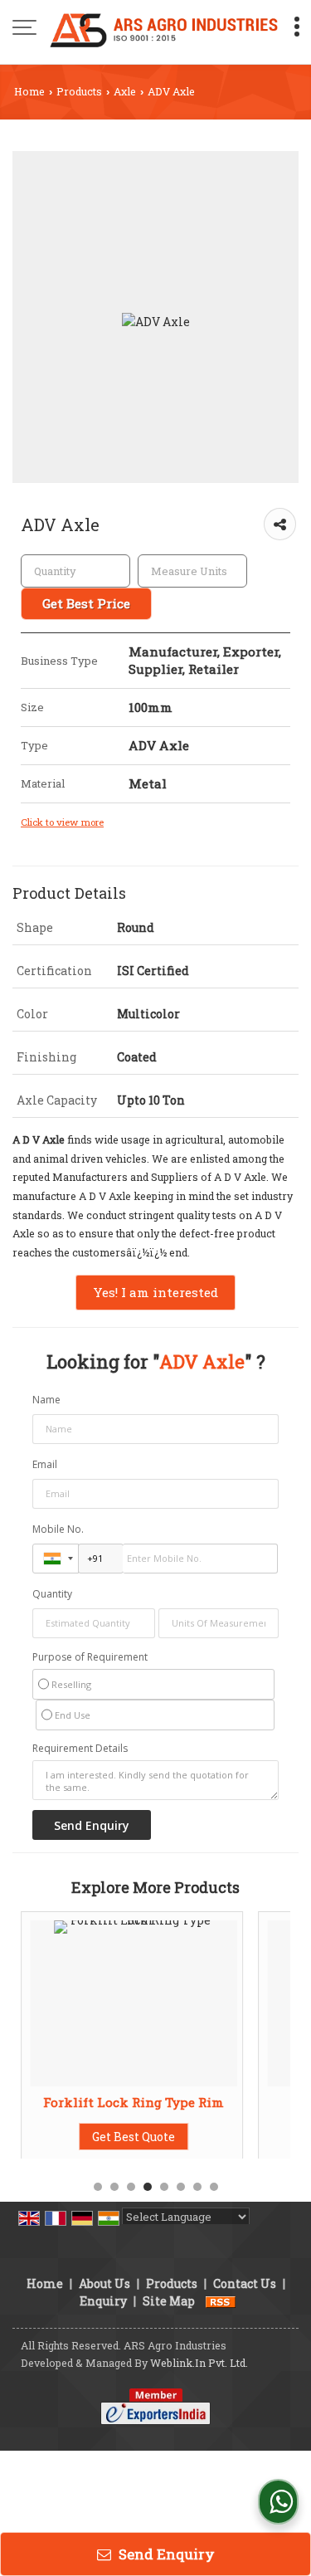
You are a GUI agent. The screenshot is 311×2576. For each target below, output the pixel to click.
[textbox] (192, 571)
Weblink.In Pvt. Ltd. (199, 2363)
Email (45, 1464)
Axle (125, 91)
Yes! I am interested (155, 1292)
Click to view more (62, 822)
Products (79, 91)
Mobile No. (58, 1529)
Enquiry (103, 2301)
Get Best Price (86, 603)
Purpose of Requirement (90, 1657)
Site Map (169, 2301)
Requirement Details (80, 1749)
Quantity (52, 1594)
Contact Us (245, 2283)
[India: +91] (56, 1559)
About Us (104, 2283)
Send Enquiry (165, 2554)
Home (29, 91)
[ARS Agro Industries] (164, 29)
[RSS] (221, 2301)
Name (46, 1400)
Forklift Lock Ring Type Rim (134, 2102)
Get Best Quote (134, 2137)
